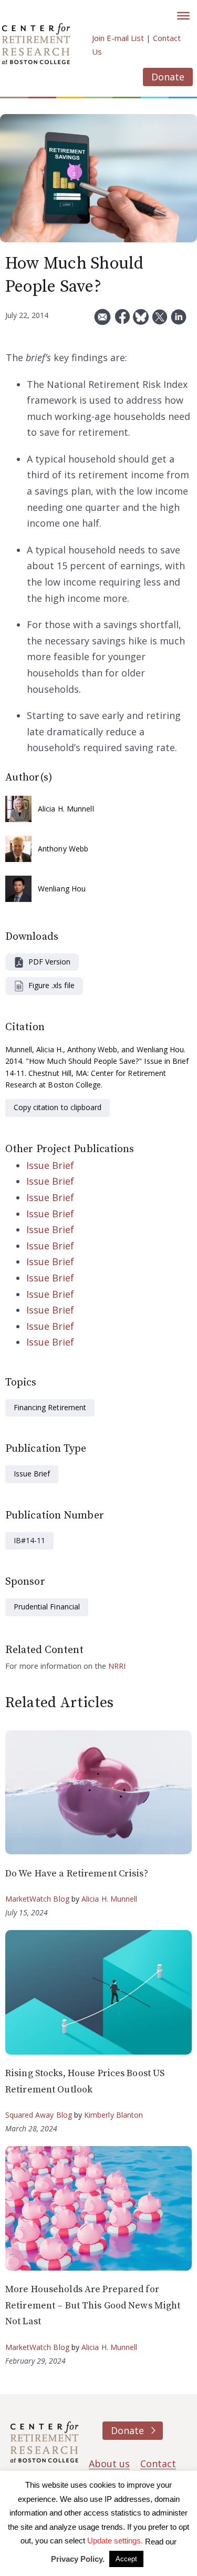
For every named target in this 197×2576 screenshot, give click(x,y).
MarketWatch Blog (37, 1899)
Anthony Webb (63, 849)
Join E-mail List (118, 38)
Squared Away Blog (39, 2115)
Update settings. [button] (115, 2541)
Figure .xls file (51, 985)
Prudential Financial (47, 1607)
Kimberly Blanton (114, 2115)
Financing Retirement (50, 1407)
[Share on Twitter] (160, 321)
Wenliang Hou (62, 889)
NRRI (117, 1666)
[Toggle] (183, 16)
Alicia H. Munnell (66, 809)
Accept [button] (126, 2559)
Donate (168, 77)
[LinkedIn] (179, 321)
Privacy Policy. (78, 2559)
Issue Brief (50, 1165)
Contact (158, 2464)
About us (109, 2464)
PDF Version (49, 962)
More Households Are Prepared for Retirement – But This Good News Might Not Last (93, 2305)
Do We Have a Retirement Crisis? (77, 1874)
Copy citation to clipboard (58, 1107)
